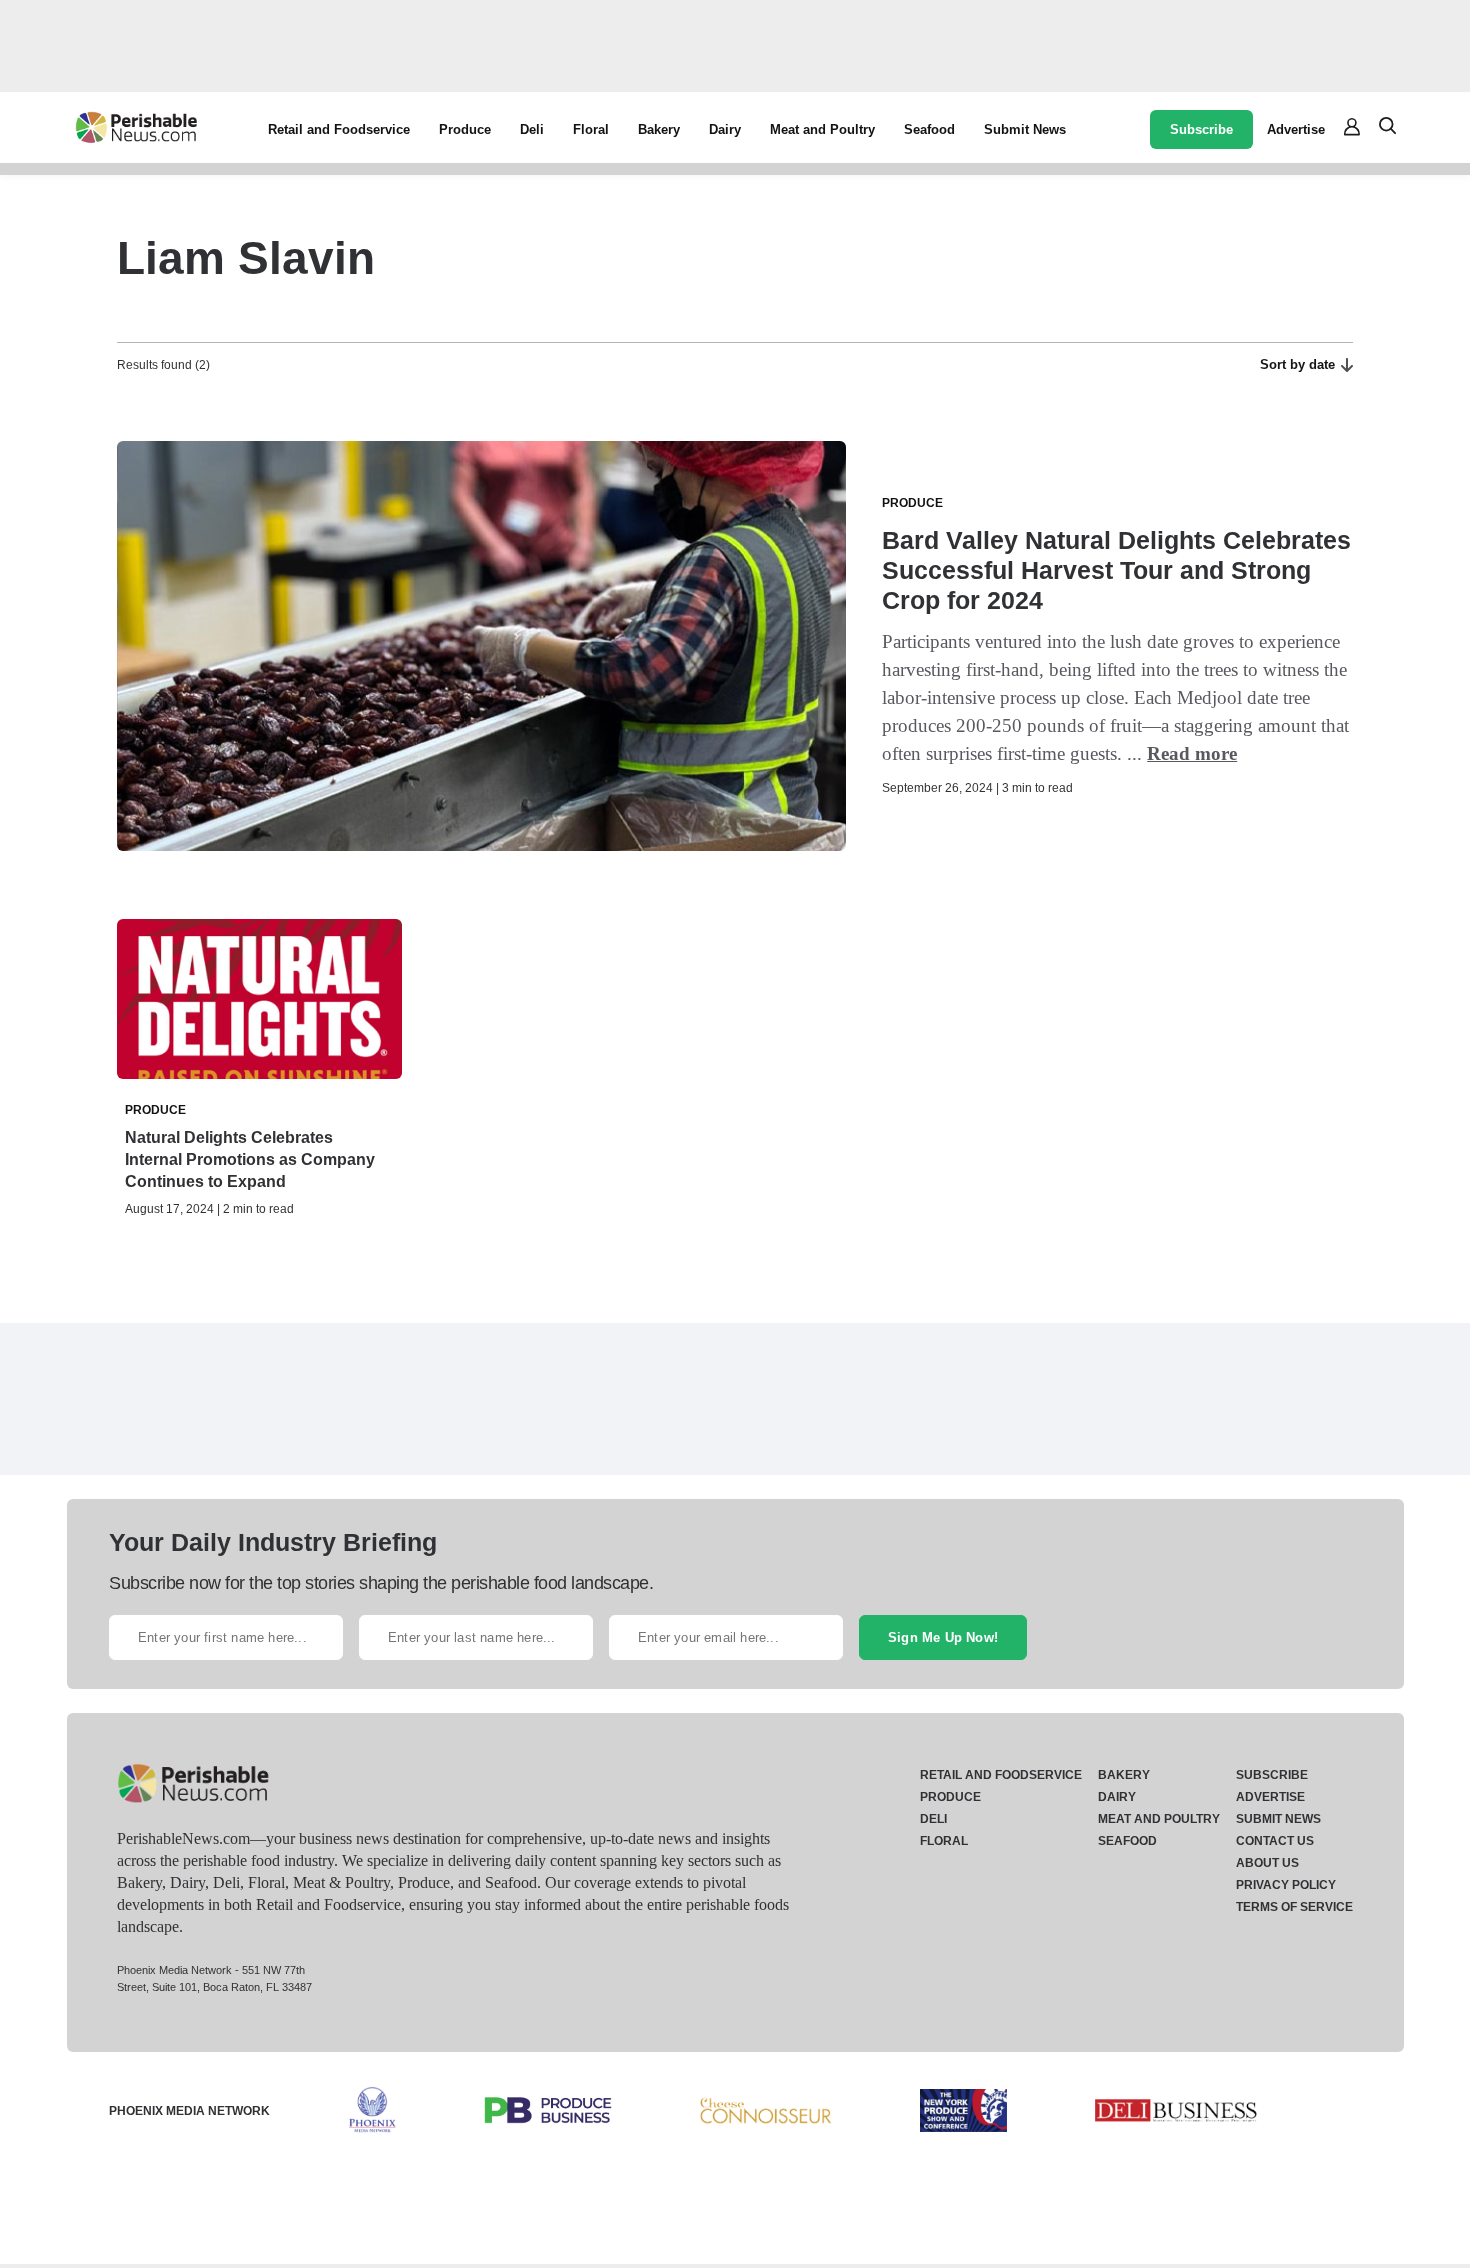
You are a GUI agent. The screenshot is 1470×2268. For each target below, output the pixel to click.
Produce (465, 129)
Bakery (659, 129)
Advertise (1296, 129)
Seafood (929, 129)
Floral (591, 129)
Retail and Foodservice (339, 129)
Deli (532, 129)
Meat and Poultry (822, 129)
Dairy (725, 129)
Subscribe (1201, 129)
